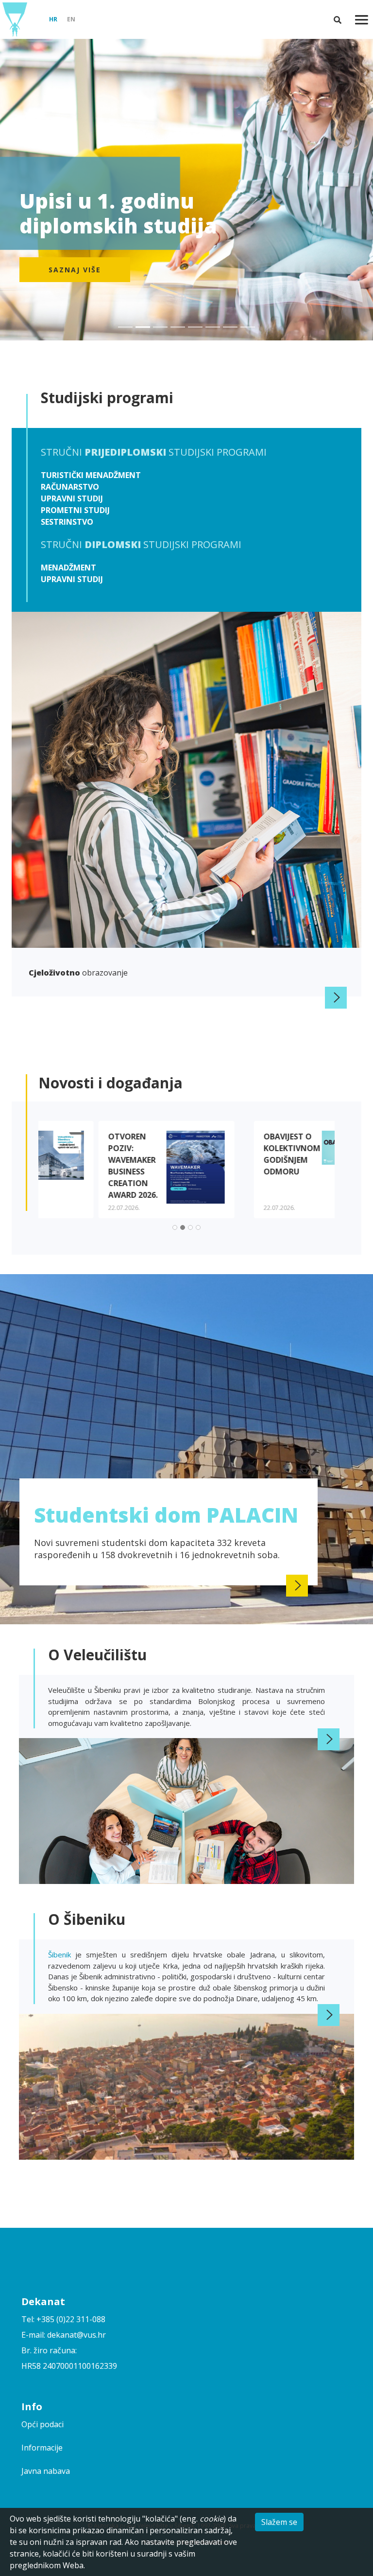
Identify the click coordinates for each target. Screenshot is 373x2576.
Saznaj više (75, 270)
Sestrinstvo (67, 522)
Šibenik (62, 1954)
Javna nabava (46, 2471)
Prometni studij (75, 510)
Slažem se (279, 2522)
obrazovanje (78, 973)
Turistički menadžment (91, 475)
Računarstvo (70, 487)
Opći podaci (42, 2424)
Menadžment (68, 568)
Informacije (42, 2448)
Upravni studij (72, 498)
